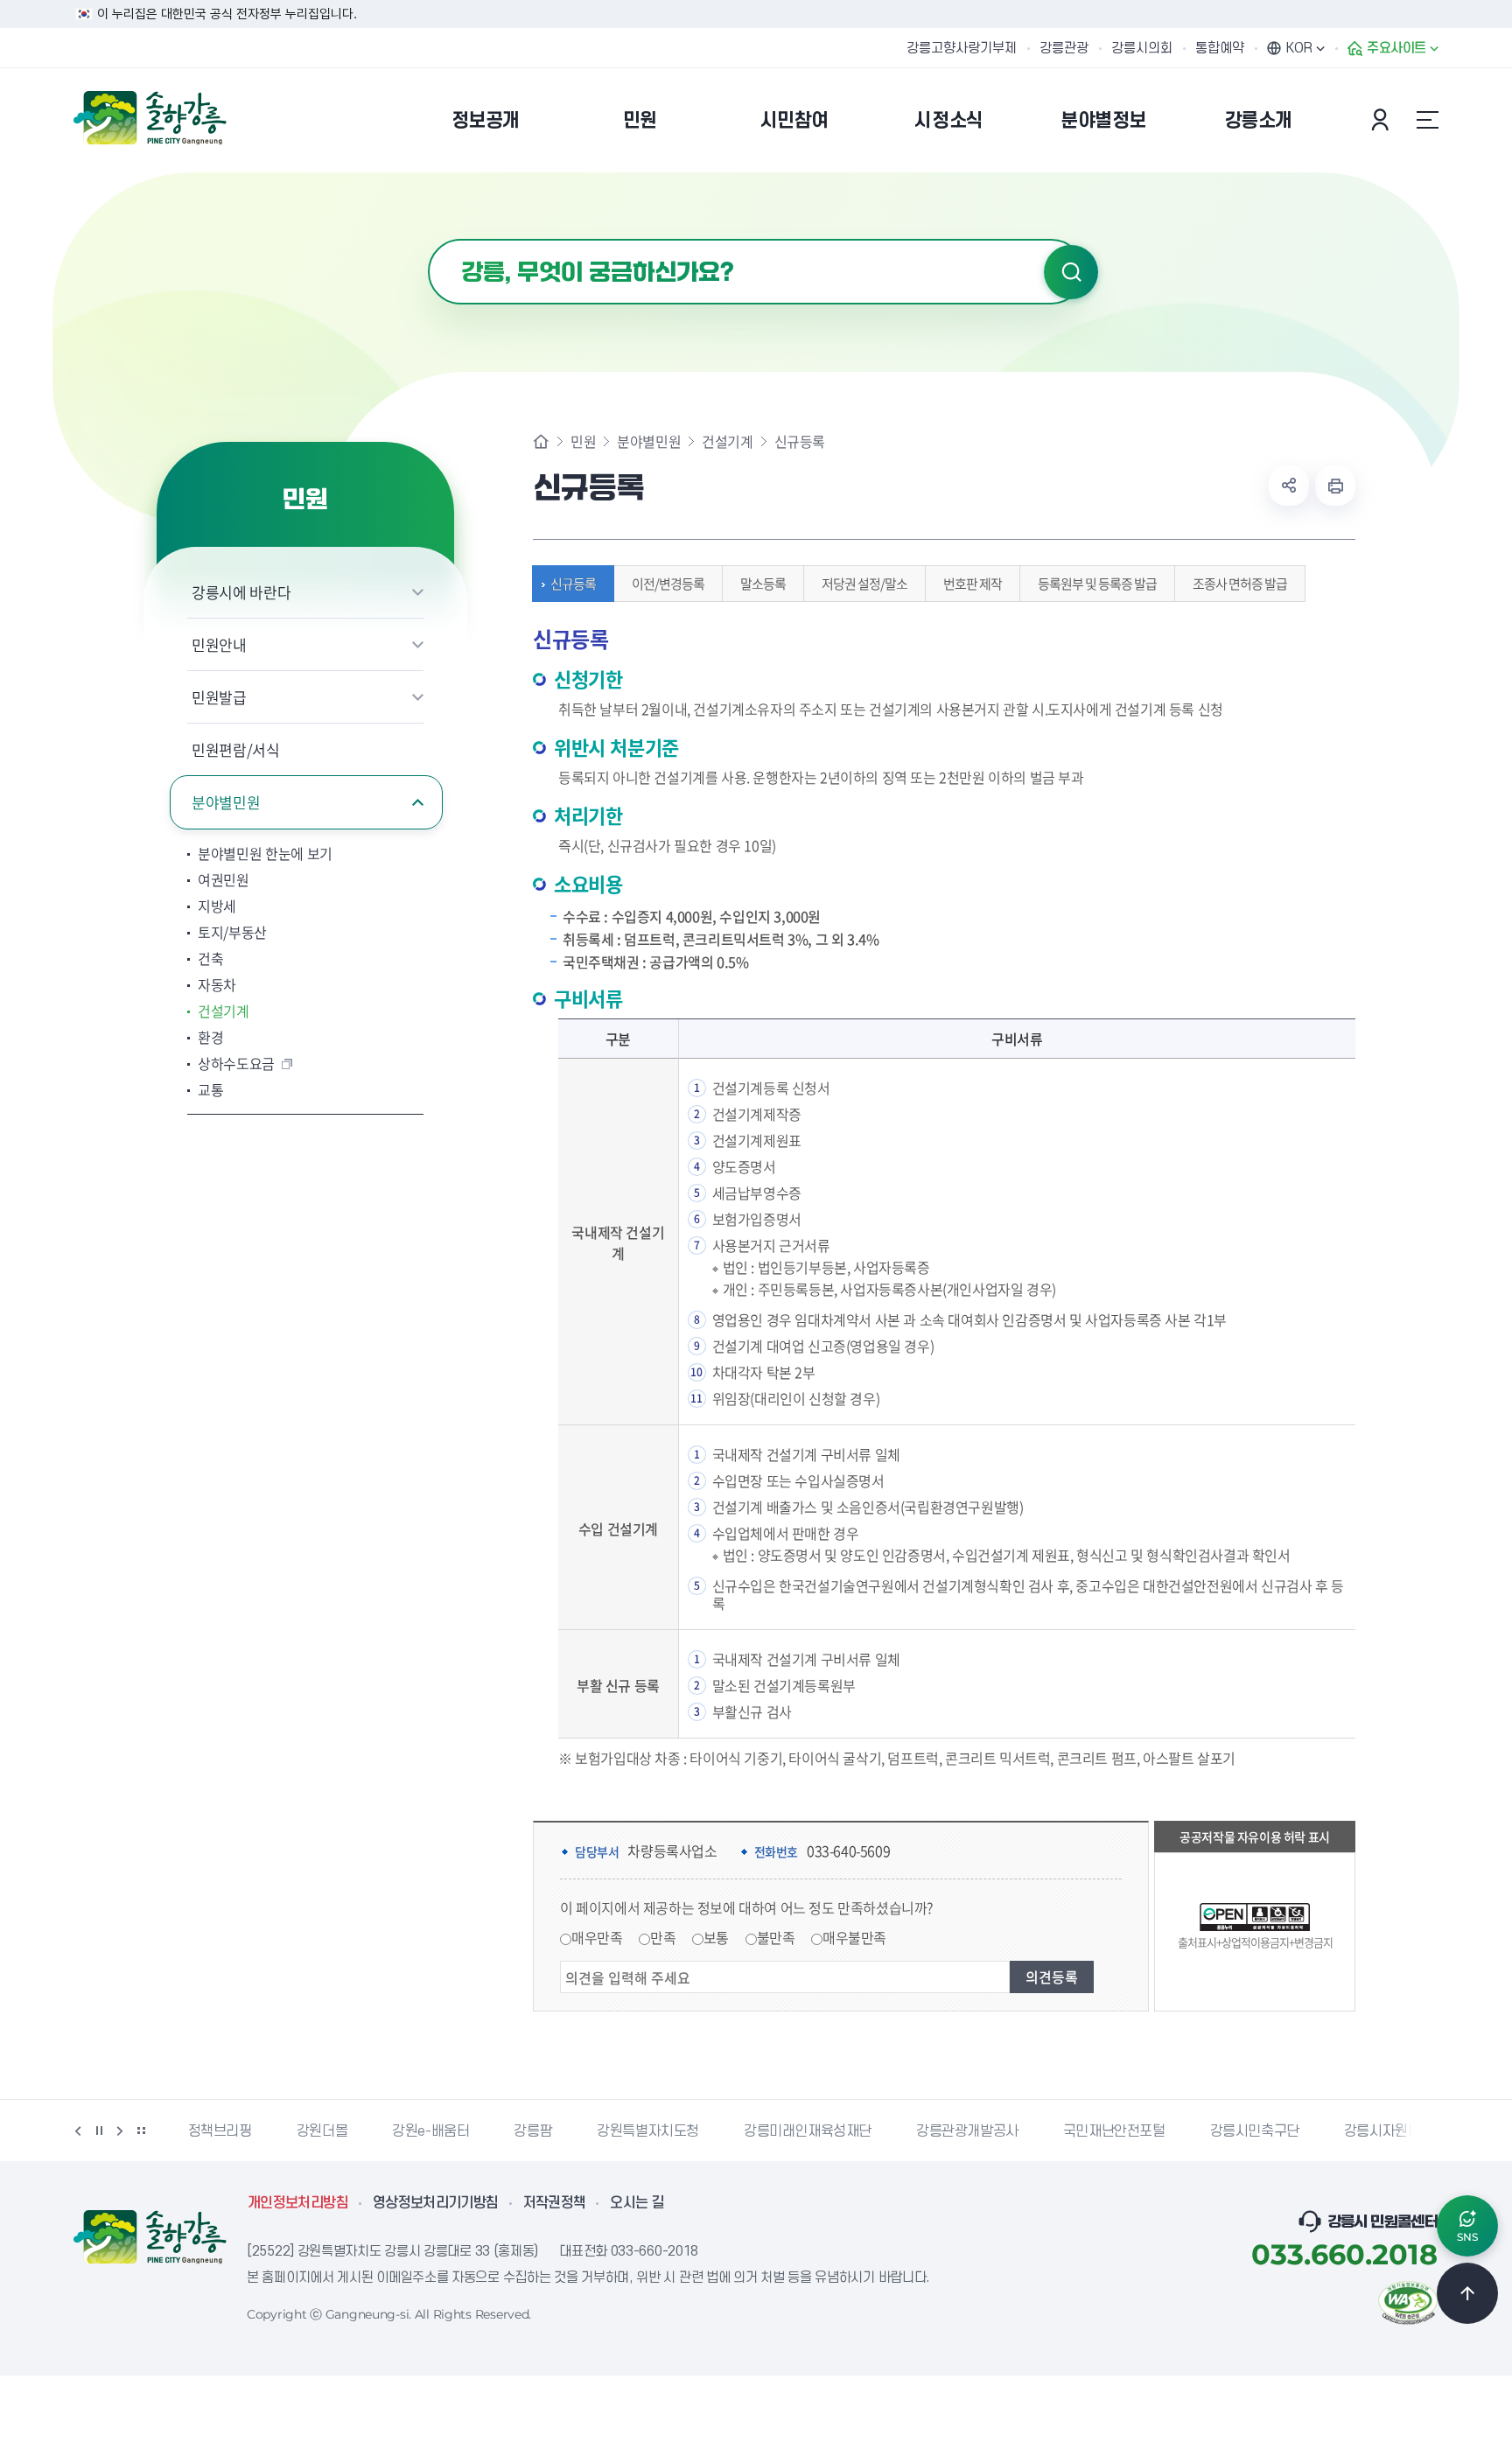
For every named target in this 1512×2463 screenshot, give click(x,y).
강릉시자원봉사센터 (1401, 2131)
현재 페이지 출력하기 (1335, 486)
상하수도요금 (236, 1063)
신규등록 (573, 584)
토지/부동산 (232, 932)
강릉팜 (533, 2131)
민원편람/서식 (236, 749)
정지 (99, 2131)
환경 (210, 1037)
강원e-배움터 (430, 2131)
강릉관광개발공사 (967, 2131)
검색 (1071, 272)
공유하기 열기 (1289, 486)
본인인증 (1382, 120)
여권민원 (224, 879)
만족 (663, 1937)
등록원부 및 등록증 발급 (1097, 584)
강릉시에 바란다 (241, 592)
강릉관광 (1064, 48)
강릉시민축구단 (1255, 2131)
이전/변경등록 (668, 584)
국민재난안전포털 (1114, 2131)
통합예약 (1220, 48)
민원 (583, 441)
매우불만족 (854, 1937)
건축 (210, 958)
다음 (120, 2131)
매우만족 (597, 1937)
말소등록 (763, 584)
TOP (1467, 2293)
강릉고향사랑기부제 (962, 48)
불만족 (776, 1937)
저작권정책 (555, 2203)
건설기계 (224, 1011)
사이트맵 (1427, 120)
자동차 (217, 984)
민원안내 (219, 644)
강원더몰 (322, 2131)
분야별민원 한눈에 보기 (265, 853)
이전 (78, 2131)
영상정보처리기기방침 (436, 2203)
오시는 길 (637, 2203)
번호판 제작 (973, 584)
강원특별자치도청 (648, 2131)
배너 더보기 (141, 2131)
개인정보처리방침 (298, 2203)
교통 (210, 1089)
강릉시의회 (1142, 48)
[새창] (1408, 2301)
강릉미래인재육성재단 (808, 2131)
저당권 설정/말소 (864, 584)
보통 (716, 1937)
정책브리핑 (220, 2131)
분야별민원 (226, 802)
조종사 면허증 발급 (1240, 584)
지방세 (217, 906)
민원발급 (219, 697)
